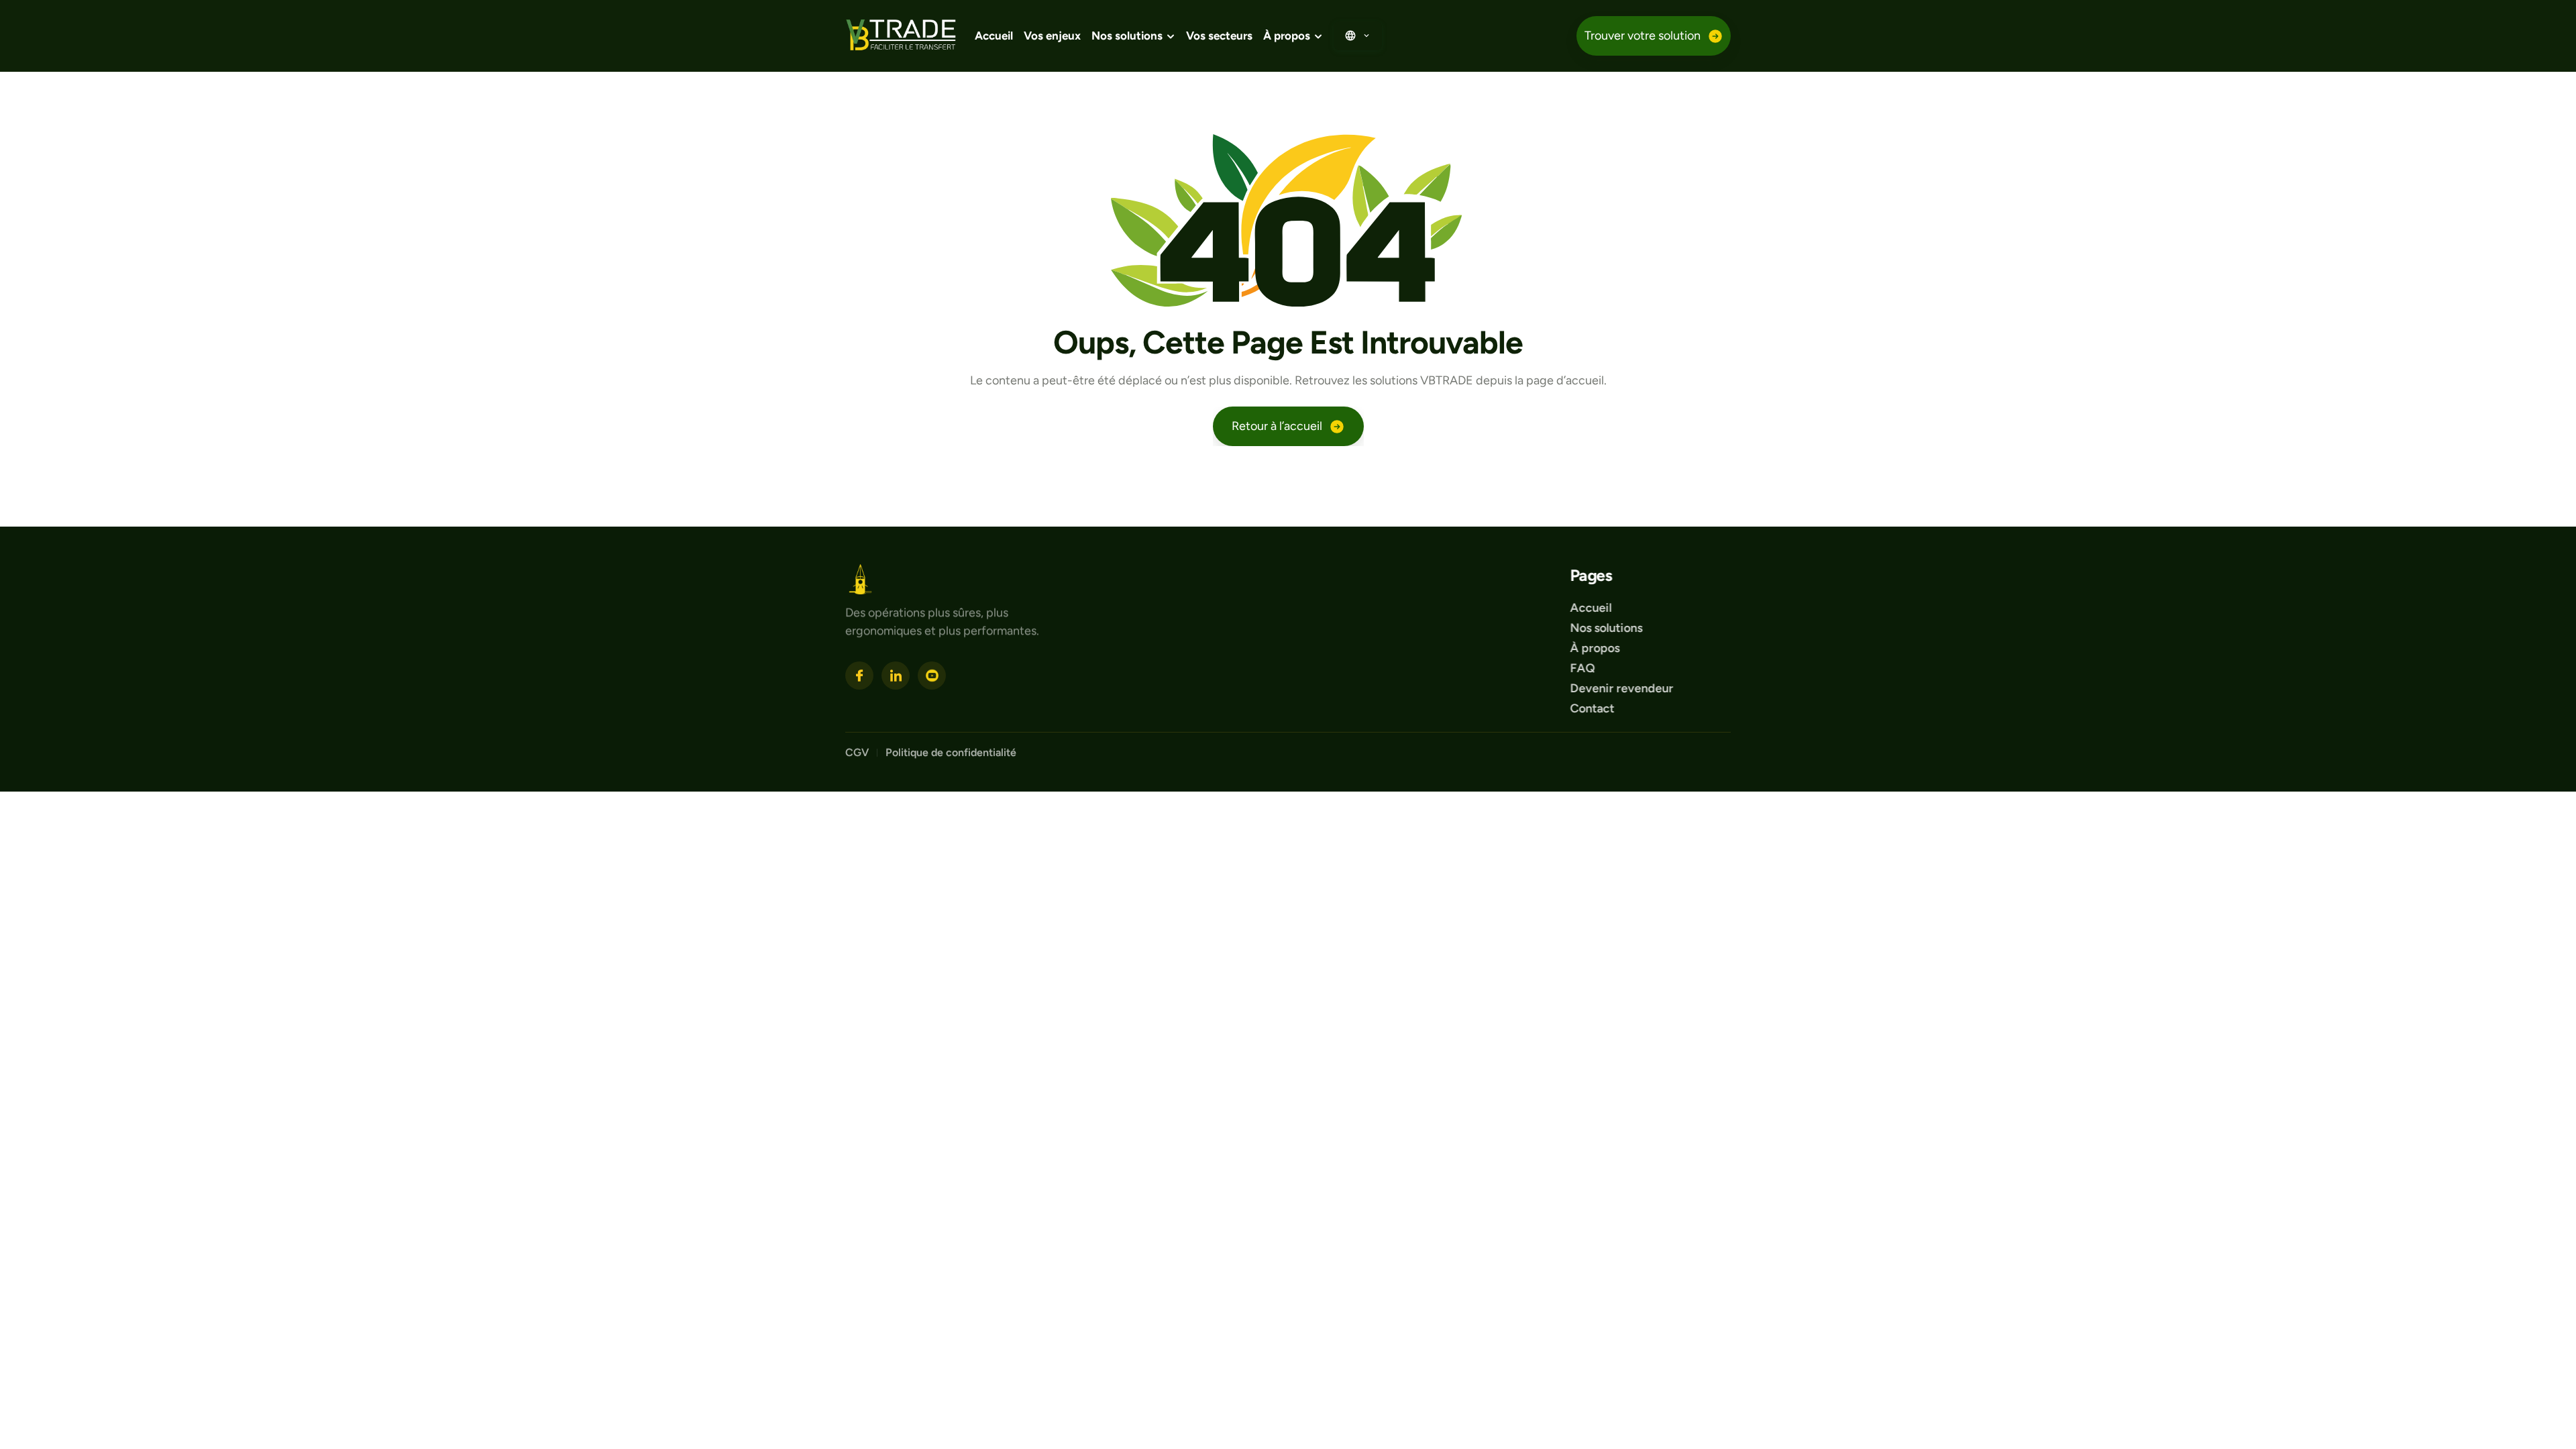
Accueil (994, 36)
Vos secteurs (1219, 36)
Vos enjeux (1052, 36)
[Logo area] (860, 579)
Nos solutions (1606, 628)
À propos (1595, 648)
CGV (857, 752)
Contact (1592, 708)
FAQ (1582, 668)
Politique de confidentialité (952, 752)
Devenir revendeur (1623, 688)
